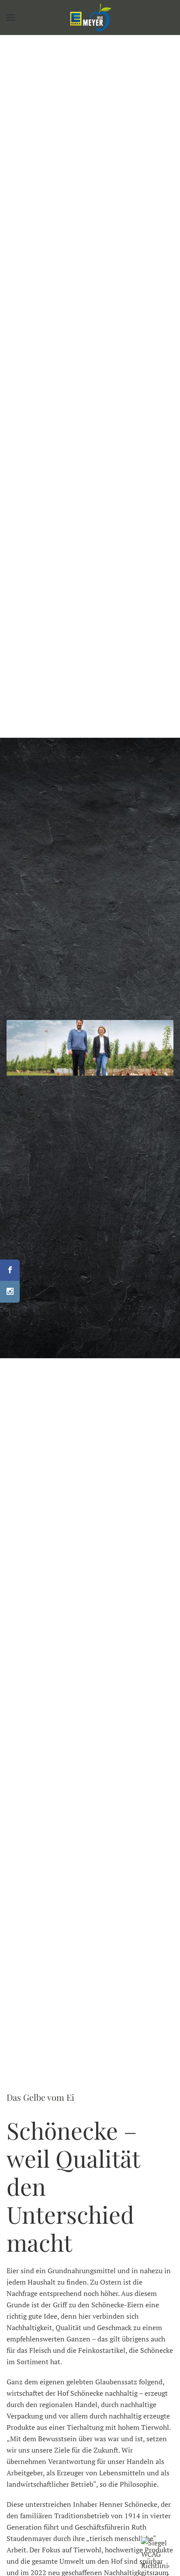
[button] (11, 18)
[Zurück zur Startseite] (90, 18)
